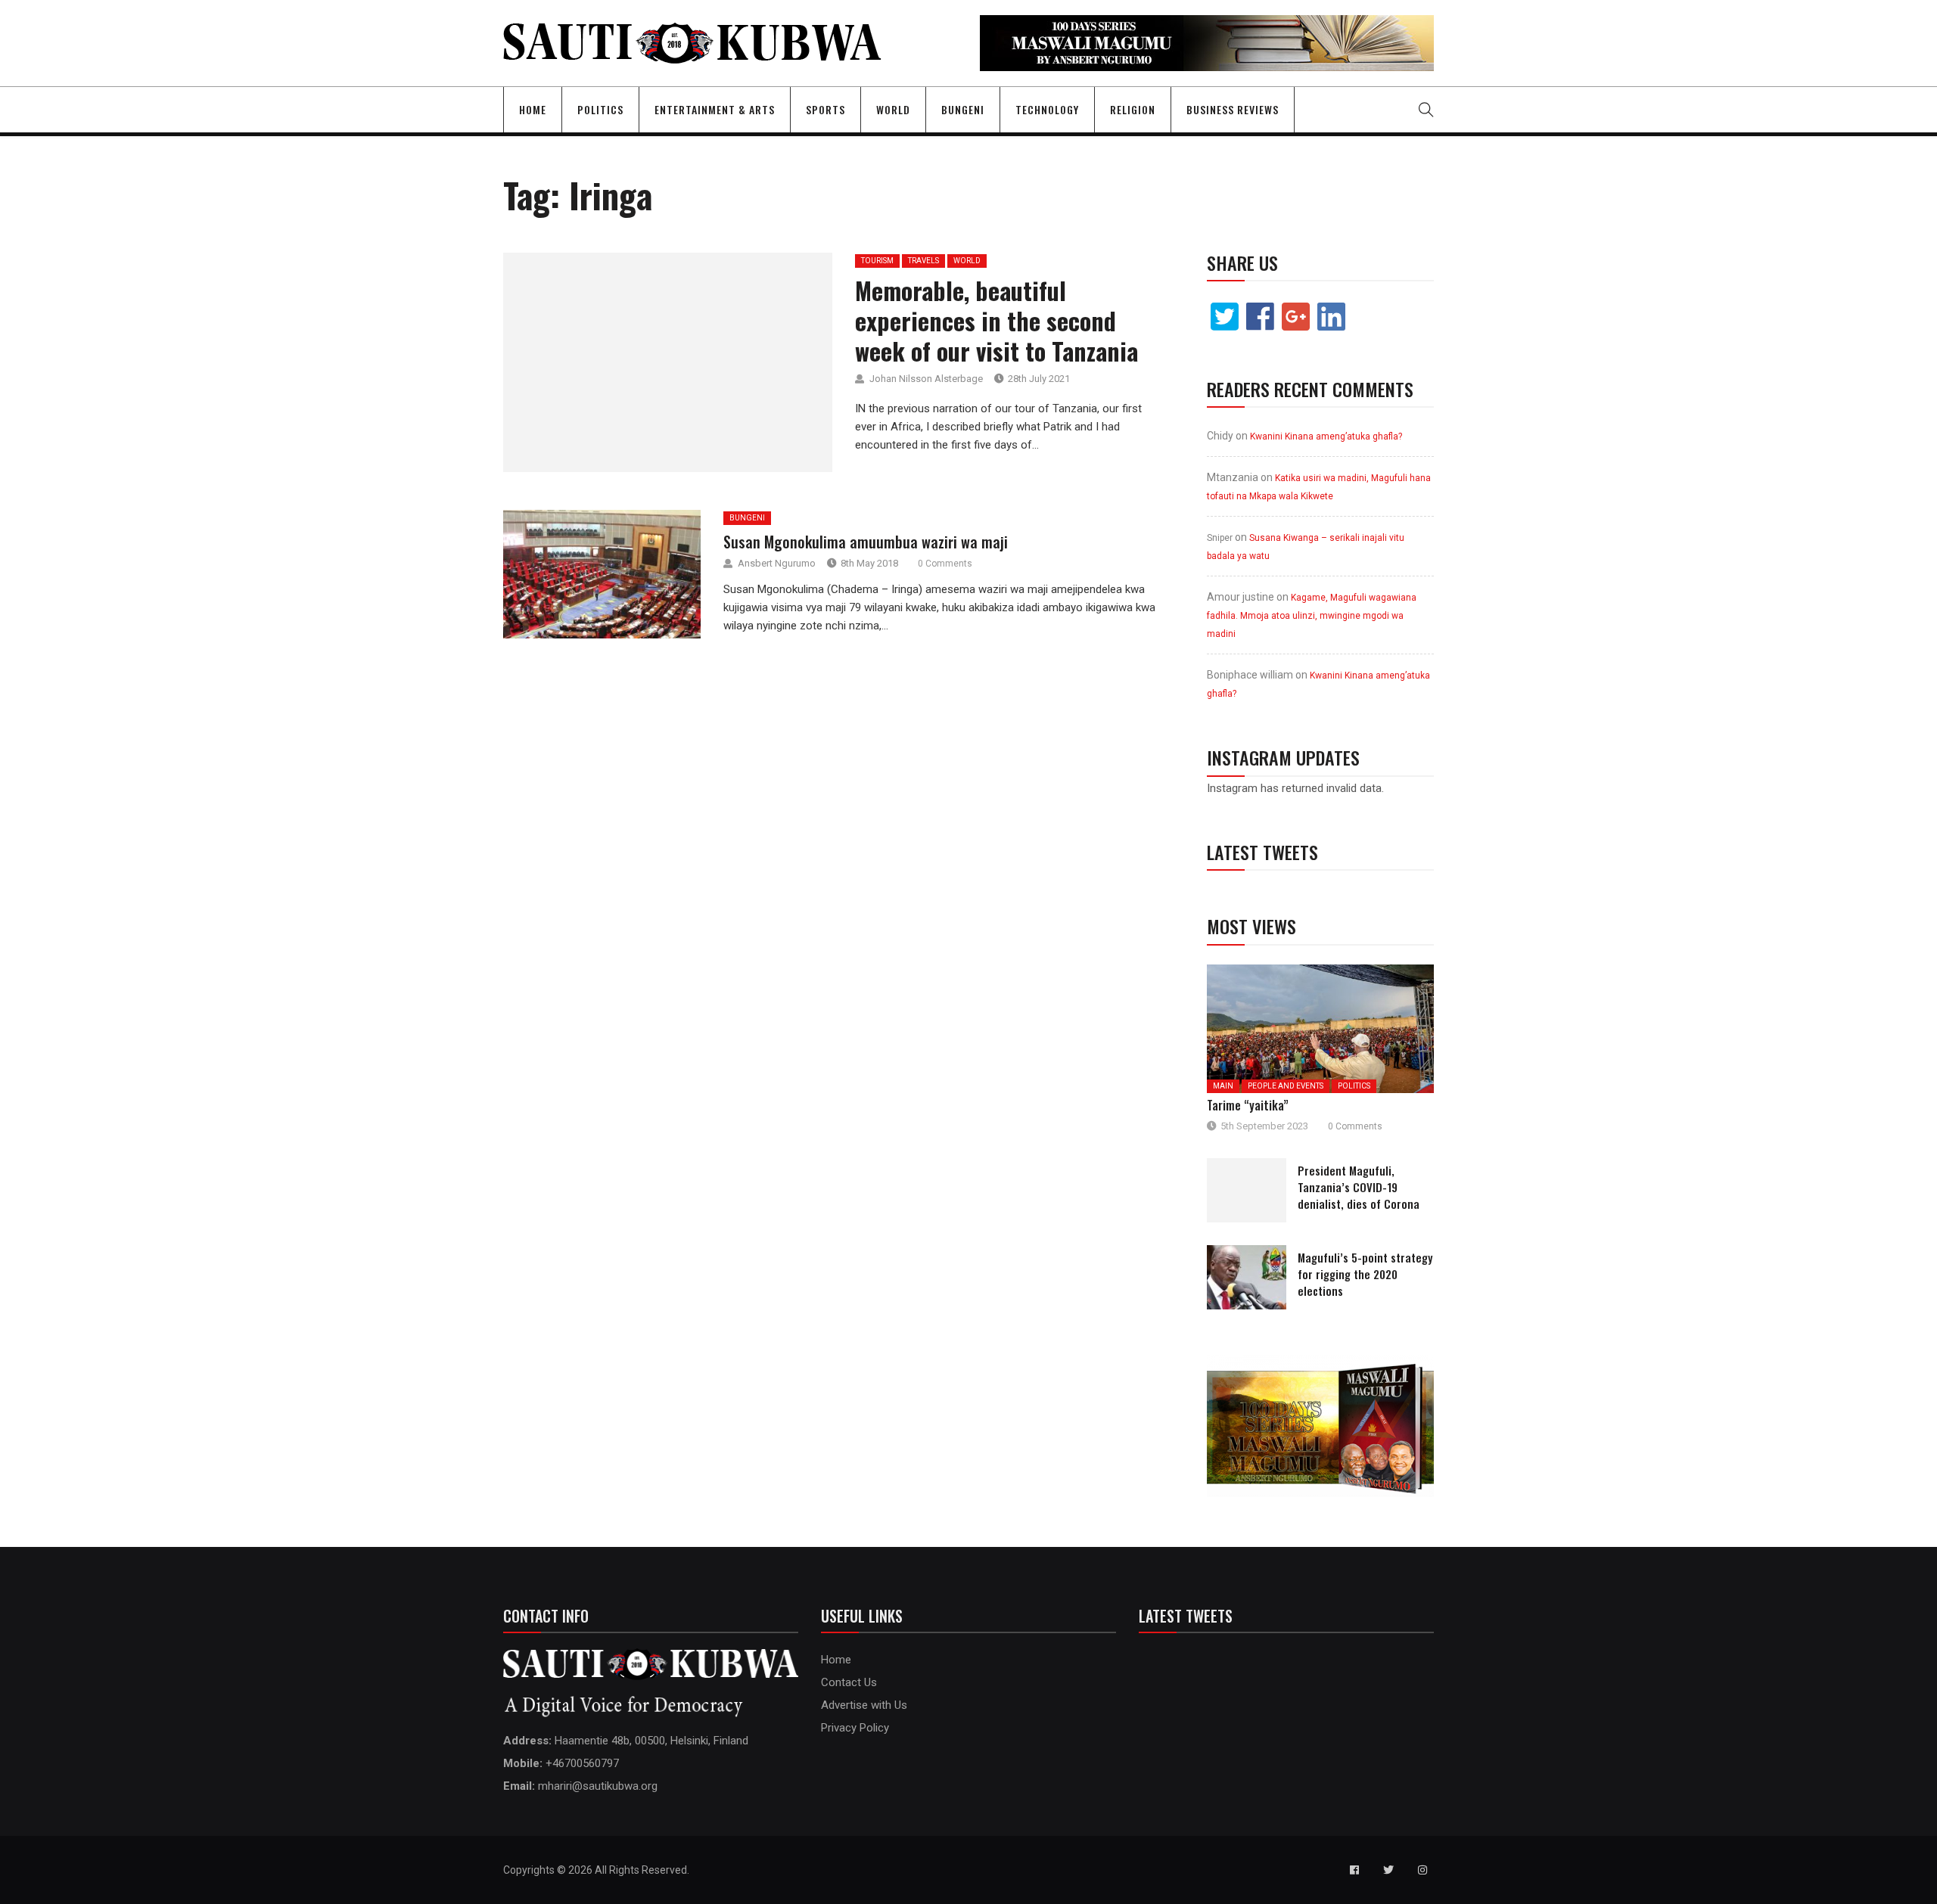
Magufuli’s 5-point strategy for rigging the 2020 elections (1365, 1274)
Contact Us (849, 1682)
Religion (1133, 109)
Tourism (877, 261)
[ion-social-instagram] (1422, 1870)
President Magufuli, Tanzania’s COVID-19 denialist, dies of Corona (1359, 1187)
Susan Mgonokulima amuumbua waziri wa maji (866, 542)
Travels (923, 261)
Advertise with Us (864, 1705)
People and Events (1286, 1086)
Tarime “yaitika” (1248, 1105)
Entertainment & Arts (715, 109)
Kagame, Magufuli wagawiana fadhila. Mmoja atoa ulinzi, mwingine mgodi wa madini (1312, 616)
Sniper (1220, 538)
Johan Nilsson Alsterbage (926, 379)
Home (533, 109)
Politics (600, 109)
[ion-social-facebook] (1354, 1870)
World (893, 109)
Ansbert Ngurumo (777, 563)
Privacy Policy (855, 1728)
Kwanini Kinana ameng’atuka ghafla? (1326, 436)
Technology (1047, 109)
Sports (825, 109)
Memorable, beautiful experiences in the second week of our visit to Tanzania (996, 320)
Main (1223, 1086)
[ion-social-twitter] (1388, 1870)
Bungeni (963, 109)
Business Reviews (1233, 109)
